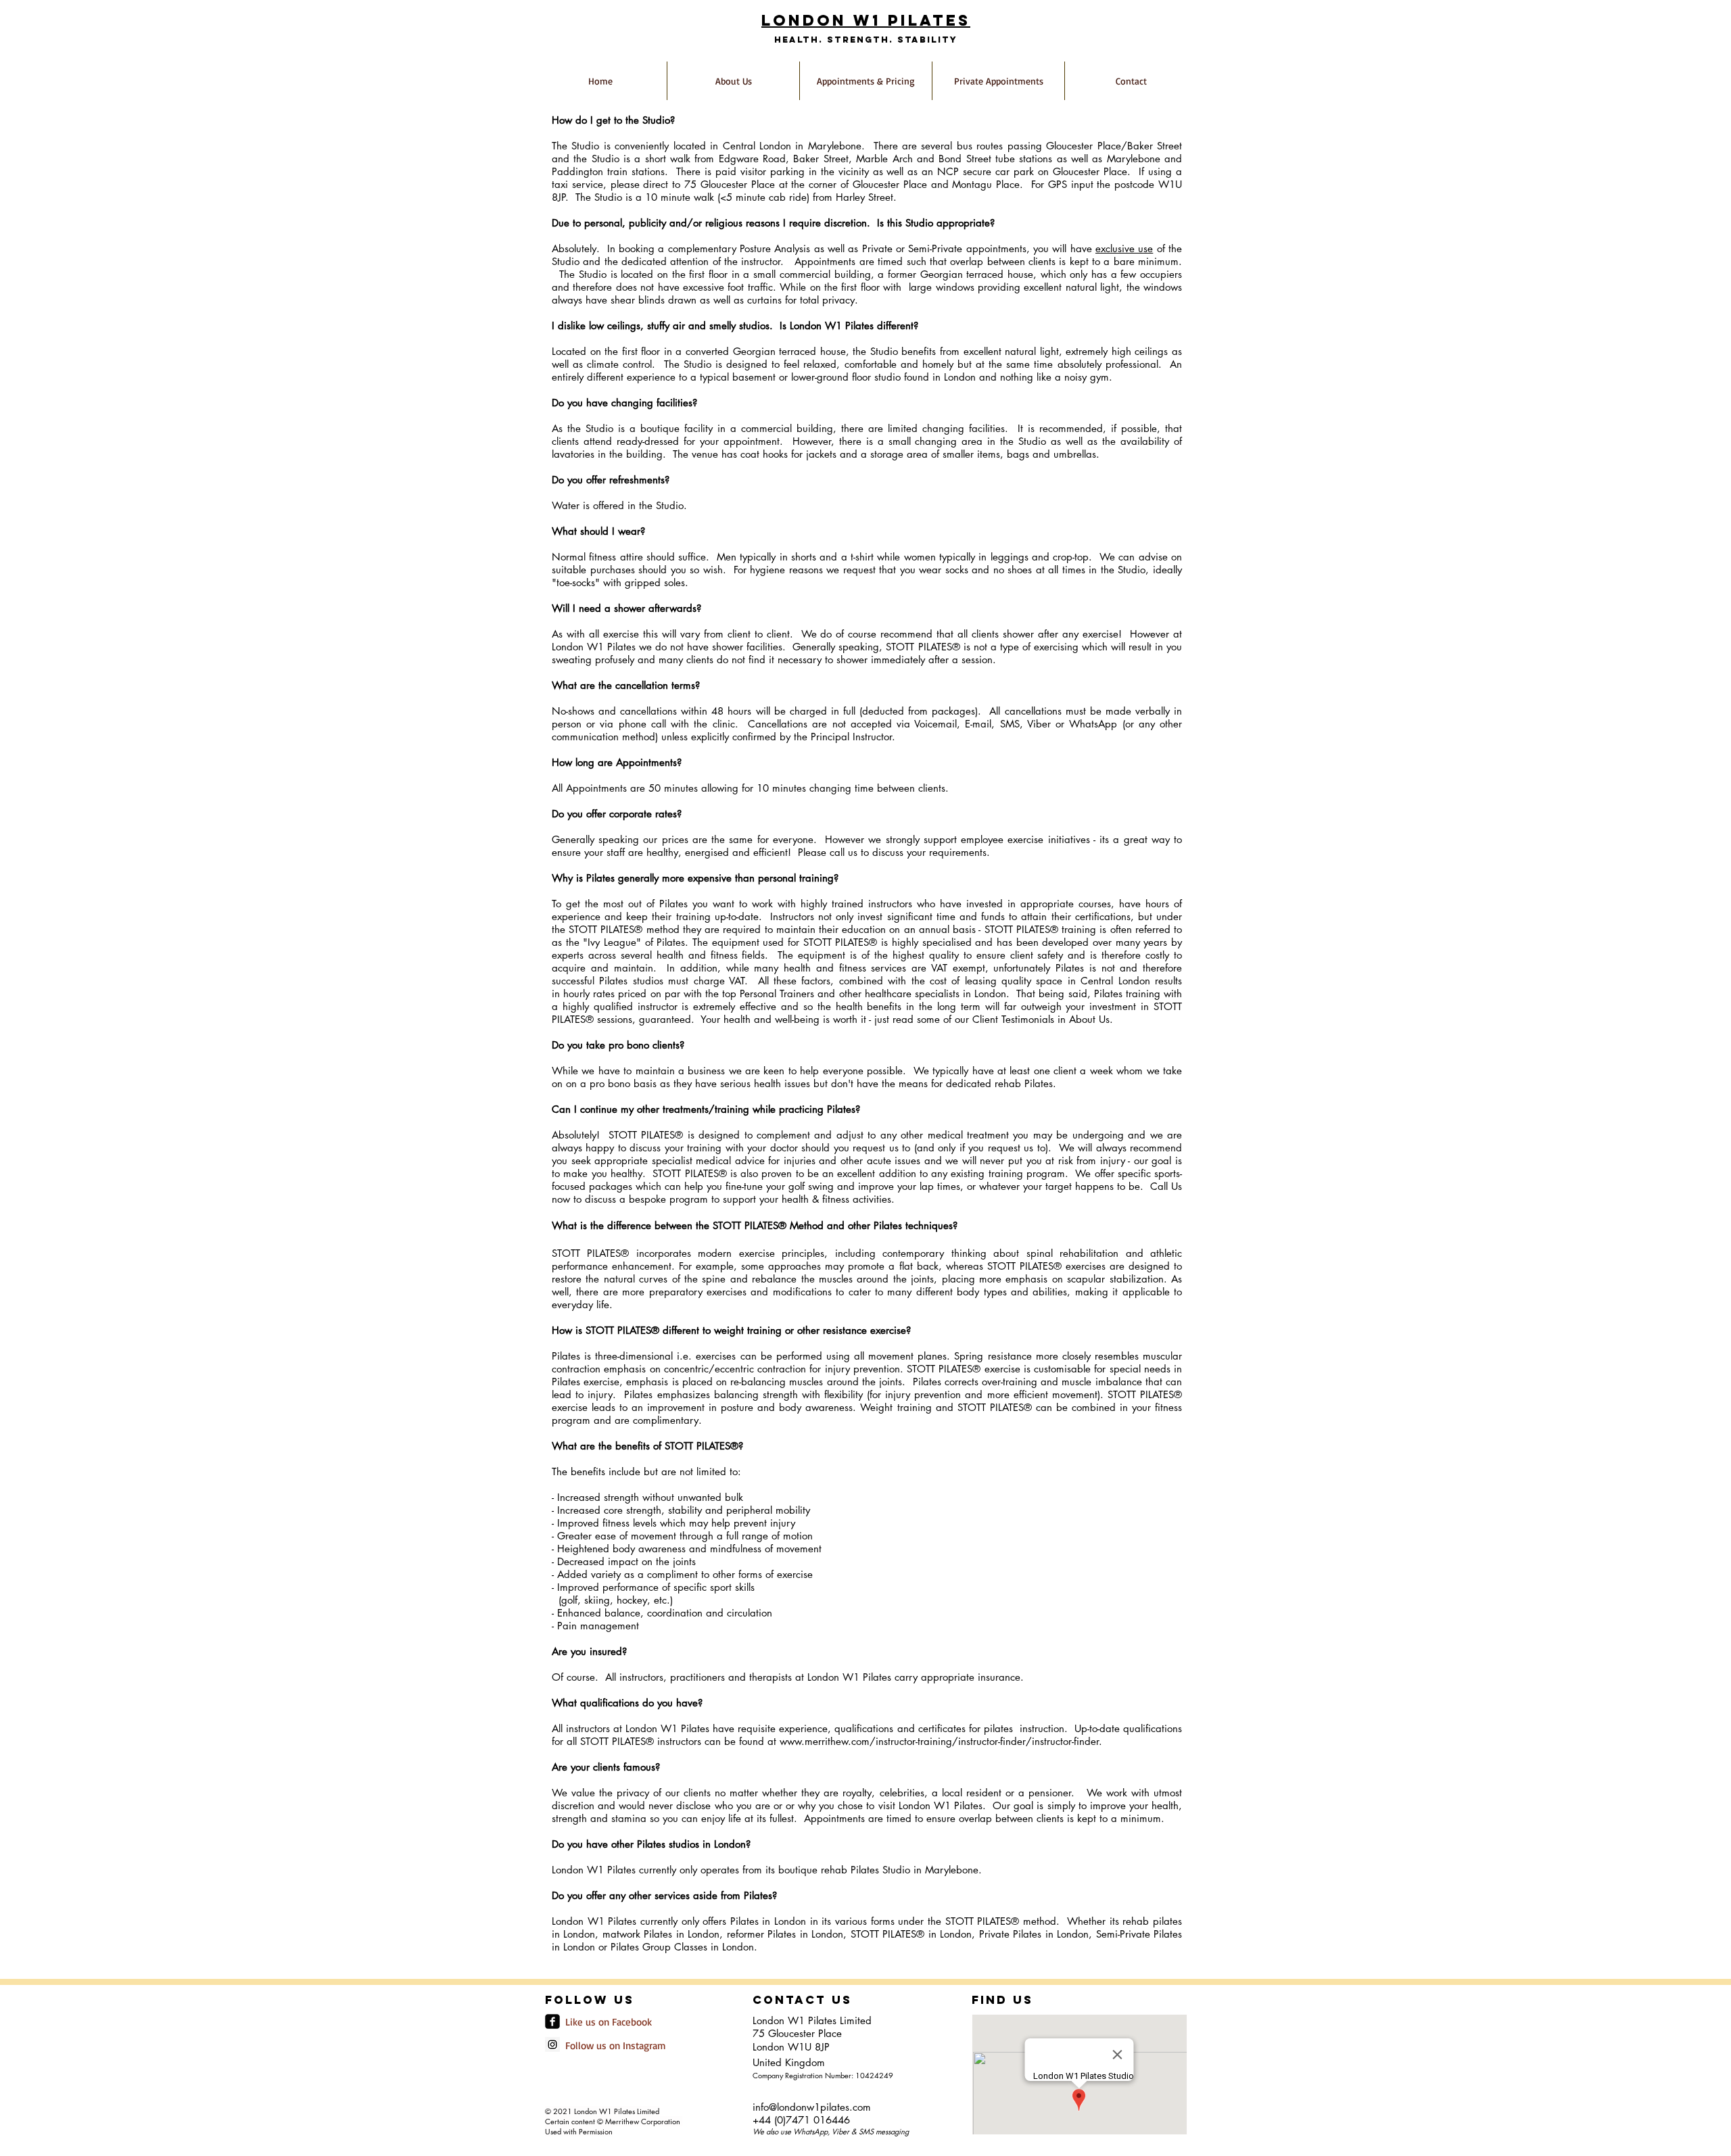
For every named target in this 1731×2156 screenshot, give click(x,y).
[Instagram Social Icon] (552, 2044)
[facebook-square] (552, 2021)
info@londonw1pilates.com (812, 2107)
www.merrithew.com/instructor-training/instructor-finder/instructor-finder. (941, 1741)
